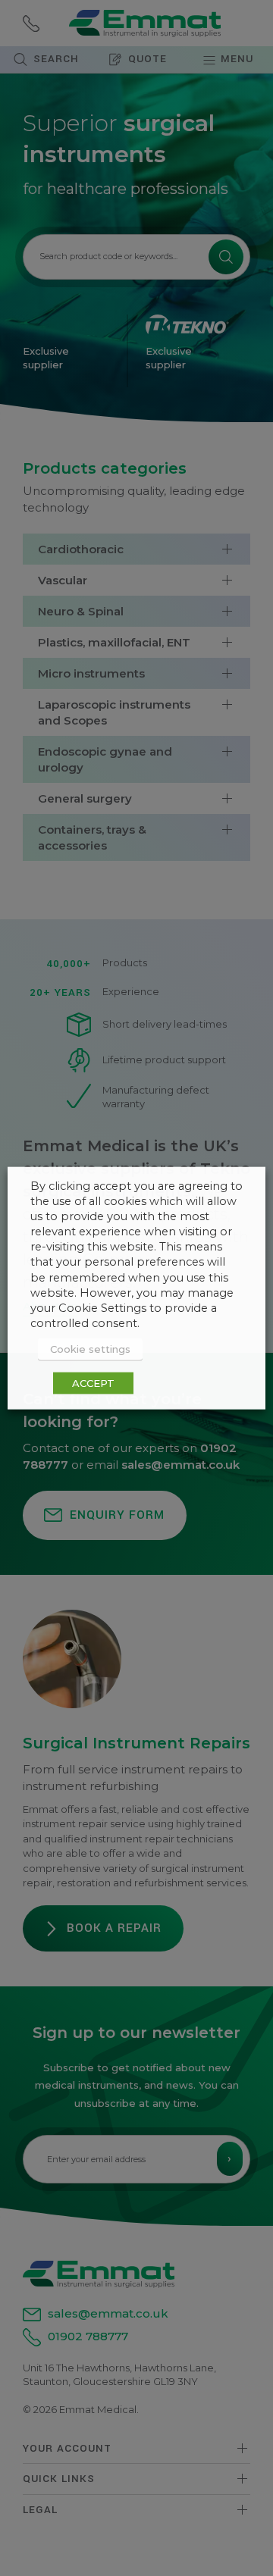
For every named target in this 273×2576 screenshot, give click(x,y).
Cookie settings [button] (90, 1349)
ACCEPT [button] (93, 1383)
